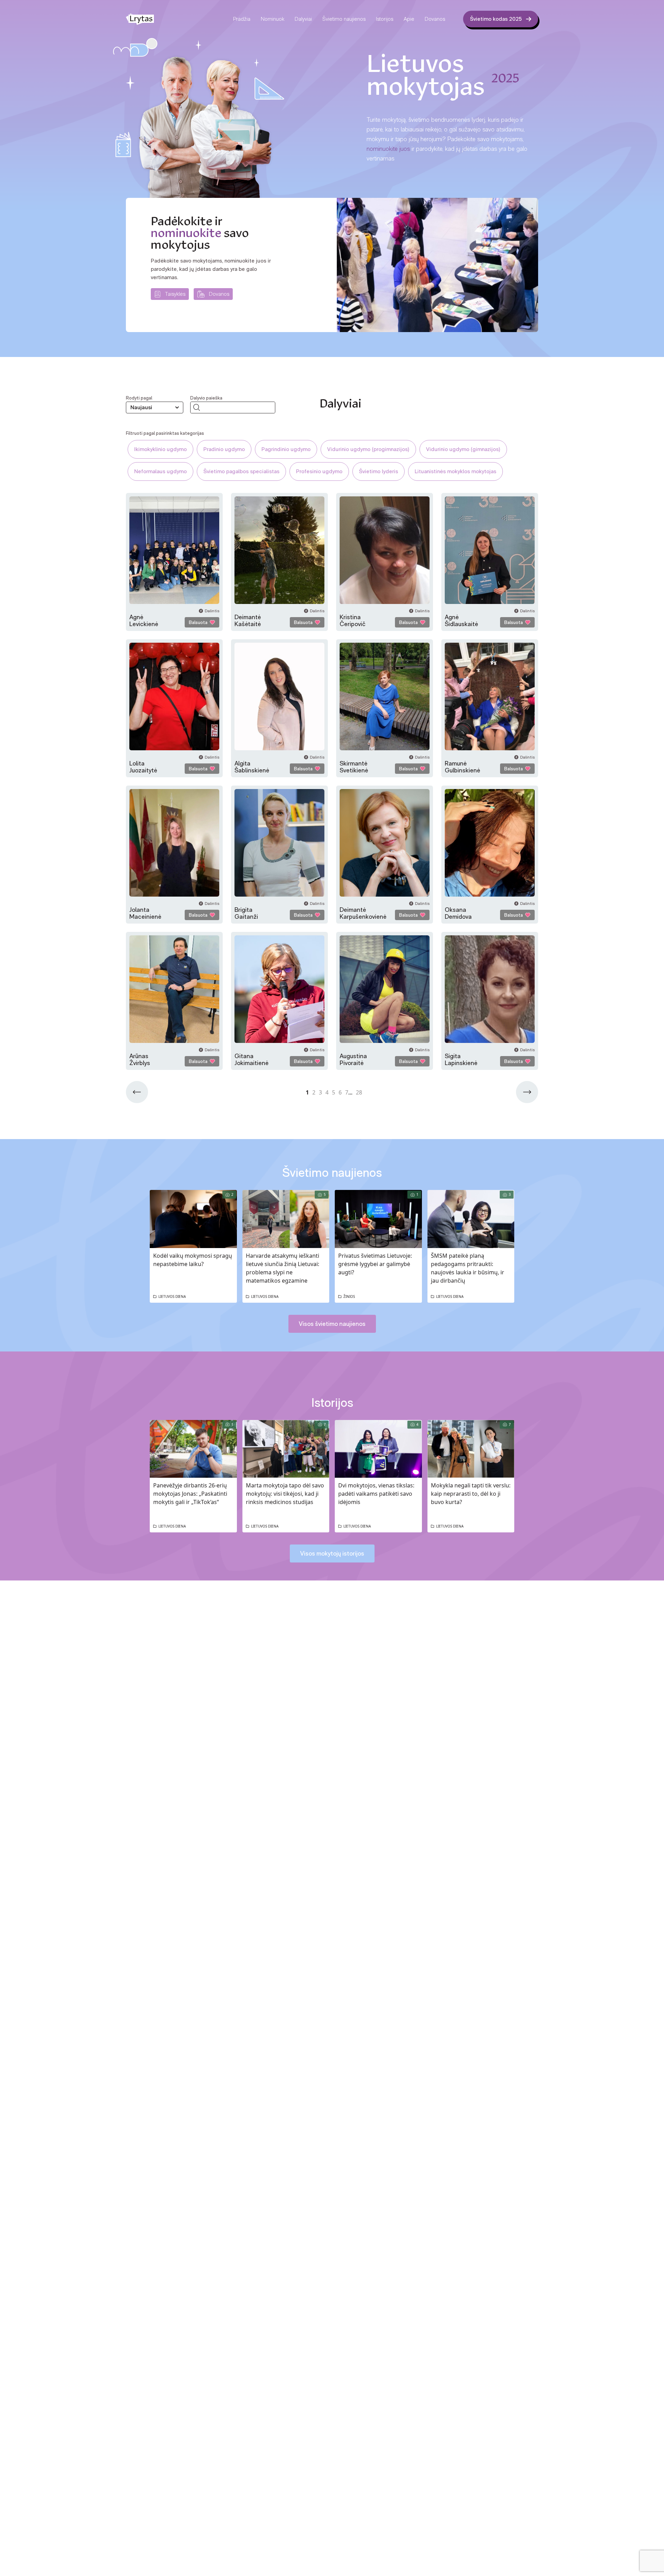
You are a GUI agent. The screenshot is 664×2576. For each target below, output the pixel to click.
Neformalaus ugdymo (160, 471)
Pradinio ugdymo (224, 449)
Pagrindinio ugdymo (286, 449)
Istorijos (385, 19)
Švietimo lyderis (379, 471)
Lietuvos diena (172, 1296)
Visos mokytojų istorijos (332, 1553)
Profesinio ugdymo (319, 471)
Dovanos (435, 19)
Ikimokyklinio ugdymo (160, 449)
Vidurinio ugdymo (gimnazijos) (463, 449)
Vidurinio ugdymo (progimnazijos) (368, 449)
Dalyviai (303, 19)
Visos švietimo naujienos (332, 1324)
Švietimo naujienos (344, 19)
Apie (409, 19)
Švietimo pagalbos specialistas (241, 471)
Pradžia (242, 19)
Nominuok (273, 19)
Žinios (349, 1296)
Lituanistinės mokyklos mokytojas (455, 471)
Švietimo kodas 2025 (496, 19)
